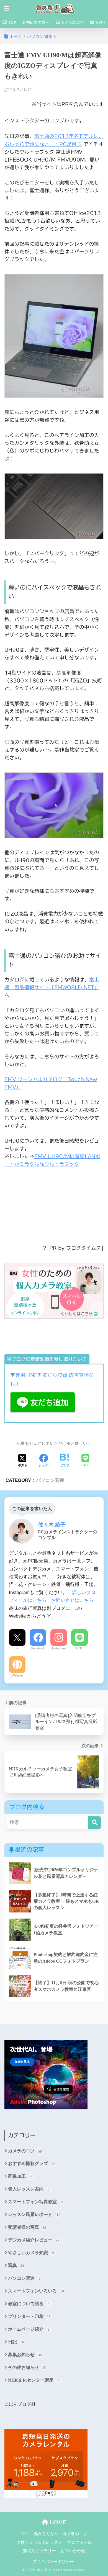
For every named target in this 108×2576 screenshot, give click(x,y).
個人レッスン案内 (29, 2189)
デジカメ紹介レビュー (34, 2240)
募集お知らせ (25, 2355)
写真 (16, 2265)
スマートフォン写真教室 (36, 2202)
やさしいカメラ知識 (31, 2253)
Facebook (38, 1648)
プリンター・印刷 (29, 2316)
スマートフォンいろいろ (36, 2291)
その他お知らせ (27, 2367)
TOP (11, 23)
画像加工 (20, 2176)
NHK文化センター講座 (34, 2380)
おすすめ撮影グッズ (32, 2164)
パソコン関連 (50, 1480)
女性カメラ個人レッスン (39, 2542)
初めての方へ (37, 23)
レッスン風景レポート (34, 2214)
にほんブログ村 (20, 2404)
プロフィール (79, 2542)
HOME (57, 2522)
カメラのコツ (72, 23)
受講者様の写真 (27, 2227)
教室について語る (29, 2304)
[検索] (95, 1823)
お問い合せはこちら (72, 1600)
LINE (79, 1648)
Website (17, 1675)
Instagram (59, 1648)
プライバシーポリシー (53, 2562)
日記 (16, 2342)
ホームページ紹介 (29, 2329)
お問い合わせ (73, 2551)
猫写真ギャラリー (39, 2551)
